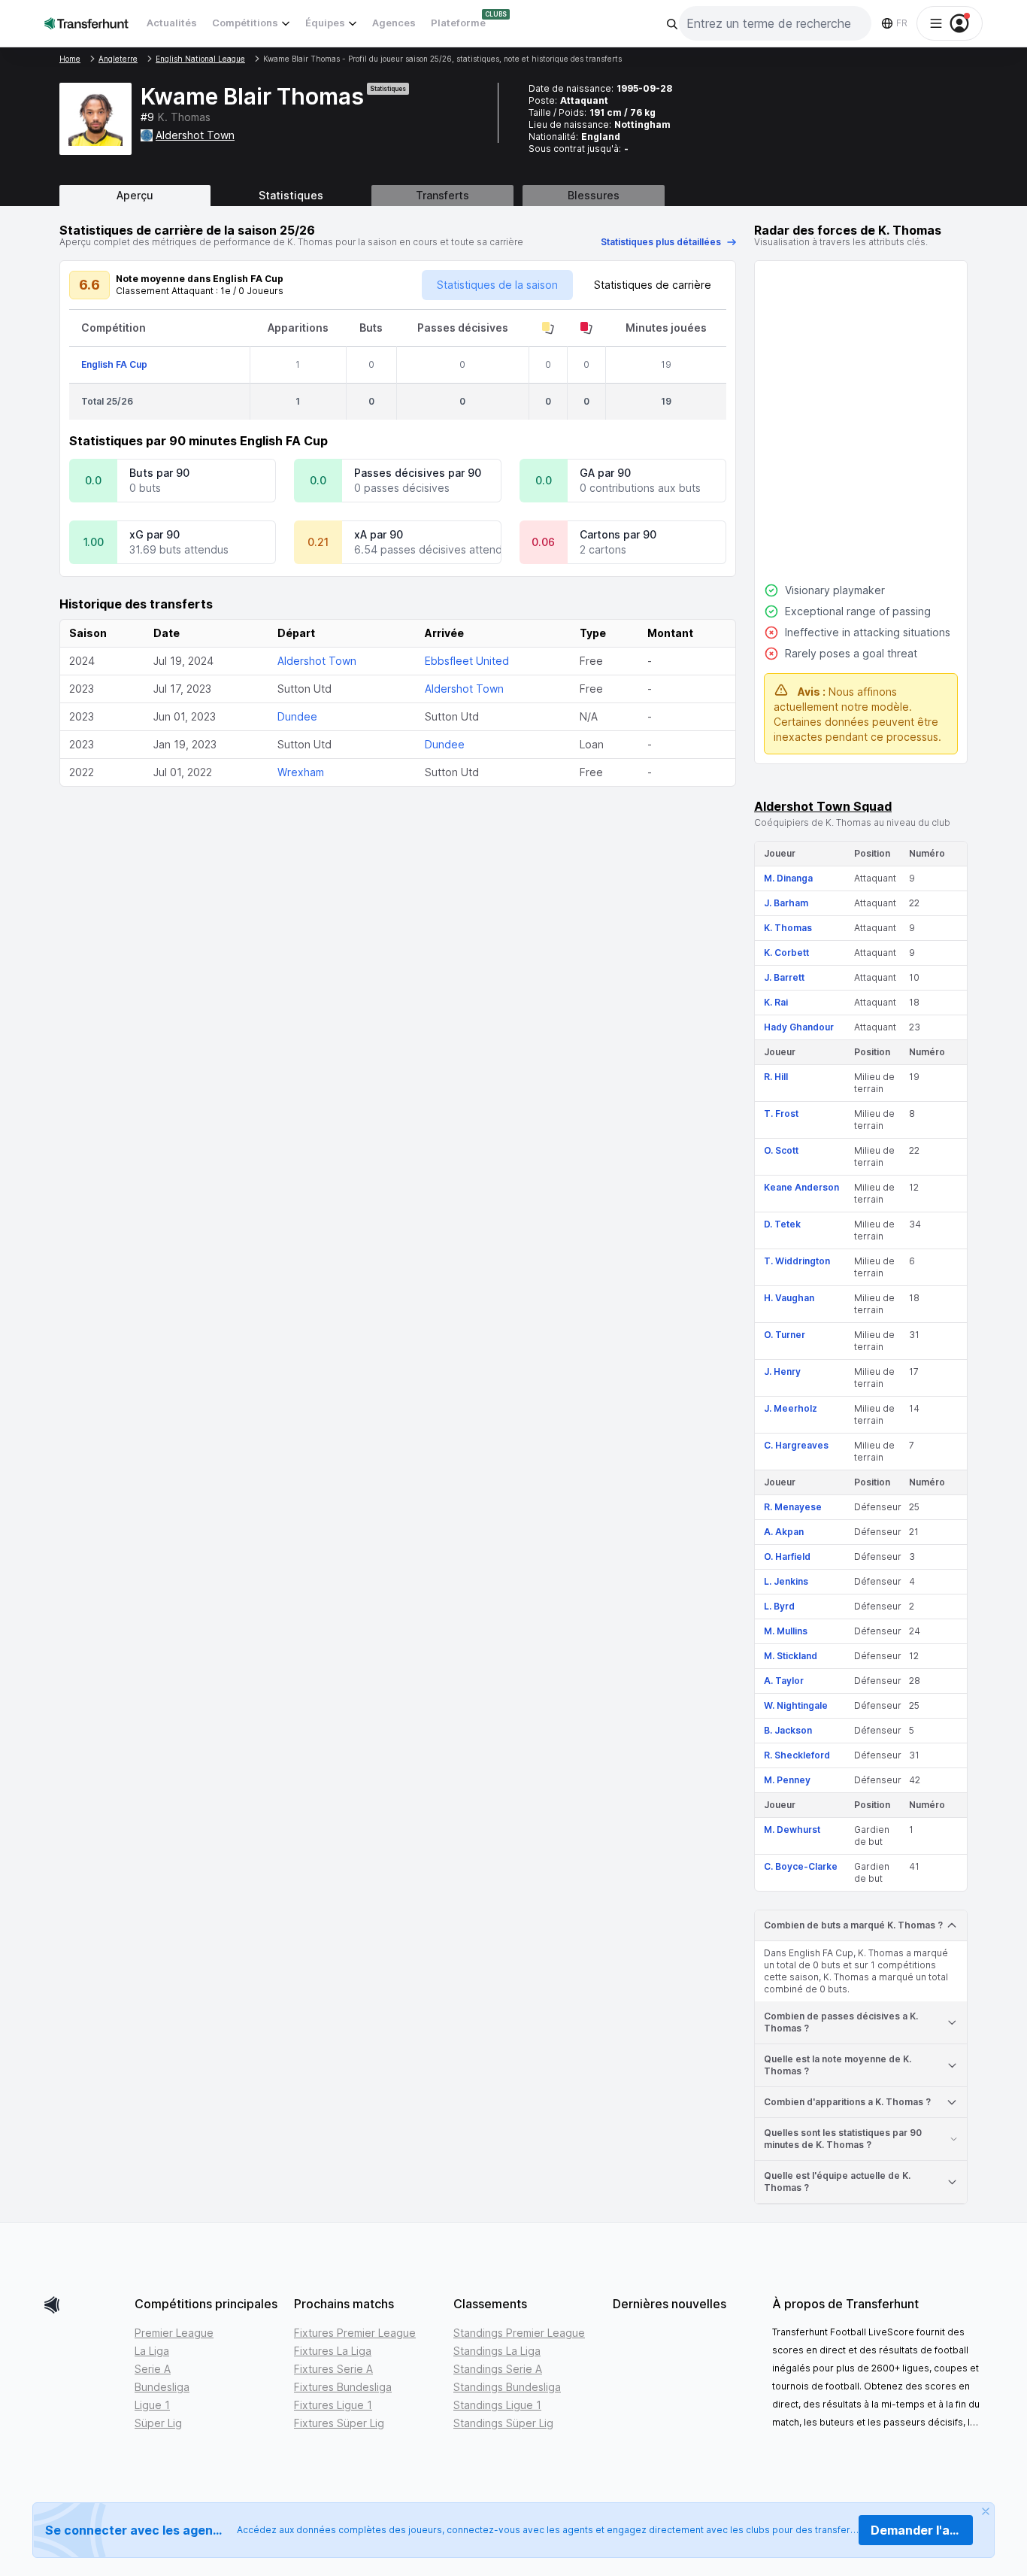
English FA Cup (114, 364)
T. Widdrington (797, 1261)
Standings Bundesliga (507, 2387)
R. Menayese (793, 1507)
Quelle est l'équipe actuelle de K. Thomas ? (837, 2182)
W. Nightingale (796, 1705)
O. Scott (781, 1150)
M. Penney (787, 1780)
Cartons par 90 (618, 534)
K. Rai (776, 1002)
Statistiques (291, 195)
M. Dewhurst (792, 1830)
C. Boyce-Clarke (801, 1866)
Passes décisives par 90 (418, 473)
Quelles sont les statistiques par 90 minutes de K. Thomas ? (843, 2139)
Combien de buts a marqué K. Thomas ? (853, 1925)
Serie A (153, 2369)
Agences (394, 23)
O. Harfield (787, 1557)
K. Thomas (788, 928)
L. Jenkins (786, 1581)
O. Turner (785, 1335)
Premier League (174, 2333)
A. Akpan (784, 1532)
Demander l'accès (922, 2530)
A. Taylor (784, 1681)
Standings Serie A (498, 2369)
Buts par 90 (159, 473)
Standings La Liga (497, 2351)
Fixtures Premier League (355, 2333)
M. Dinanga (788, 878)
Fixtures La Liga (333, 2351)
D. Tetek (782, 1224)
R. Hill (776, 1077)
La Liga (152, 2351)
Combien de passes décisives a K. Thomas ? (841, 2022)
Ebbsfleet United (467, 661)
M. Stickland (791, 1656)
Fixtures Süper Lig (339, 2423)
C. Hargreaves (796, 1445)
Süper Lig (158, 2423)
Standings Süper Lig (503, 2423)
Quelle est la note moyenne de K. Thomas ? (838, 2065)
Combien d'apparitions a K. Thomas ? (847, 2102)
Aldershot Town (195, 135)
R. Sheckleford (797, 1755)
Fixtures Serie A (333, 2369)
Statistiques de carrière (653, 285)
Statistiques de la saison (497, 285)
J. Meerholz (791, 1408)
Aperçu (135, 195)
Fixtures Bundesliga (343, 2387)
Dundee (297, 716)
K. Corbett (786, 953)
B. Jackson (788, 1730)
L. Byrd (779, 1606)
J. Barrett (784, 977)
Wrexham (301, 772)
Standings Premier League (519, 2333)
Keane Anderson (801, 1187)
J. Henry (782, 1371)
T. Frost (781, 1114)
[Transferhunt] (83, 2305)
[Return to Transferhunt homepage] (86, 23)
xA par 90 (379, 534)
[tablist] (513, 196)
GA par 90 (605, 473)
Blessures (594, 195)
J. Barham (786, 903)
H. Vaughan (789, 1298)
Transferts (442, 195)
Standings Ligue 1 (497, 2405)
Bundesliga (162, 2387)
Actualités (172, 23)
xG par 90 (155, 534)
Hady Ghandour (799, 1027)
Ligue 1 (152, 2405)
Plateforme (458, 23)
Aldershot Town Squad (823, 806)
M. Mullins (786, 1631)
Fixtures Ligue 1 (333, 2405)
